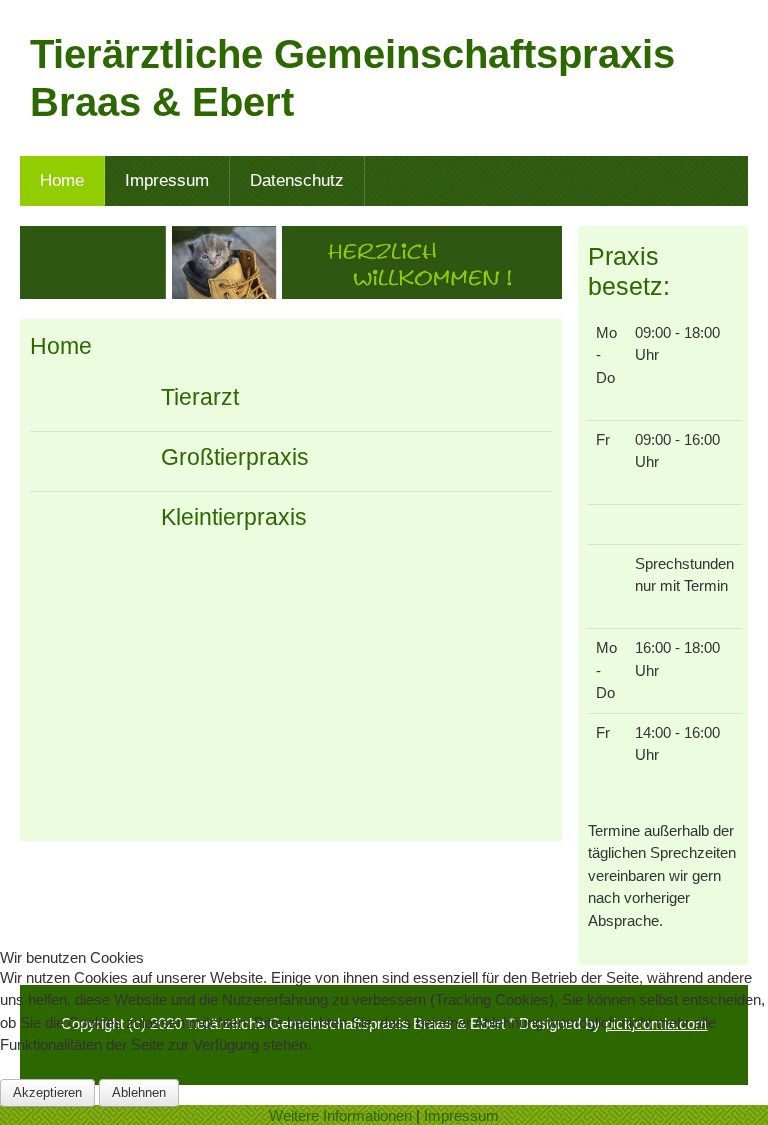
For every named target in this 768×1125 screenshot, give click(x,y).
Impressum (461, 1115)
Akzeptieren (47, 1092)
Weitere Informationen (340, 1115)
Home (61, 346)
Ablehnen (139, 1092)
